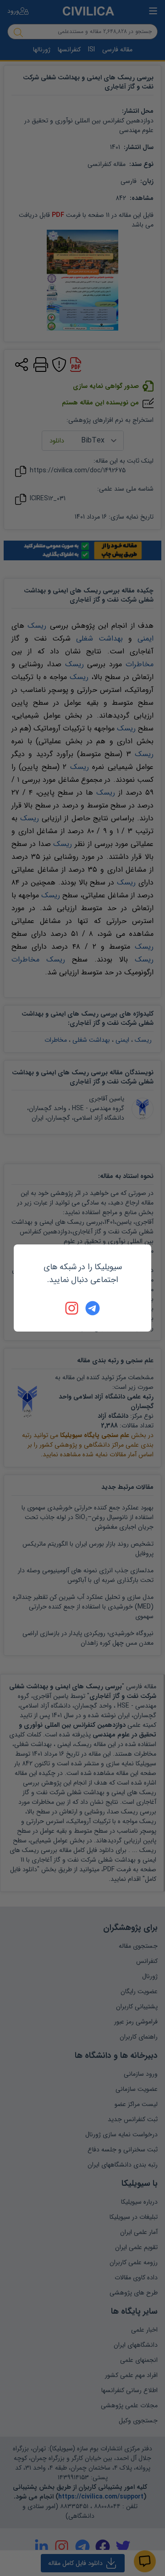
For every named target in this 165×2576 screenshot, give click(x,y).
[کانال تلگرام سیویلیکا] (93, 1308)
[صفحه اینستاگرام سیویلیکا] (72, 1308)
